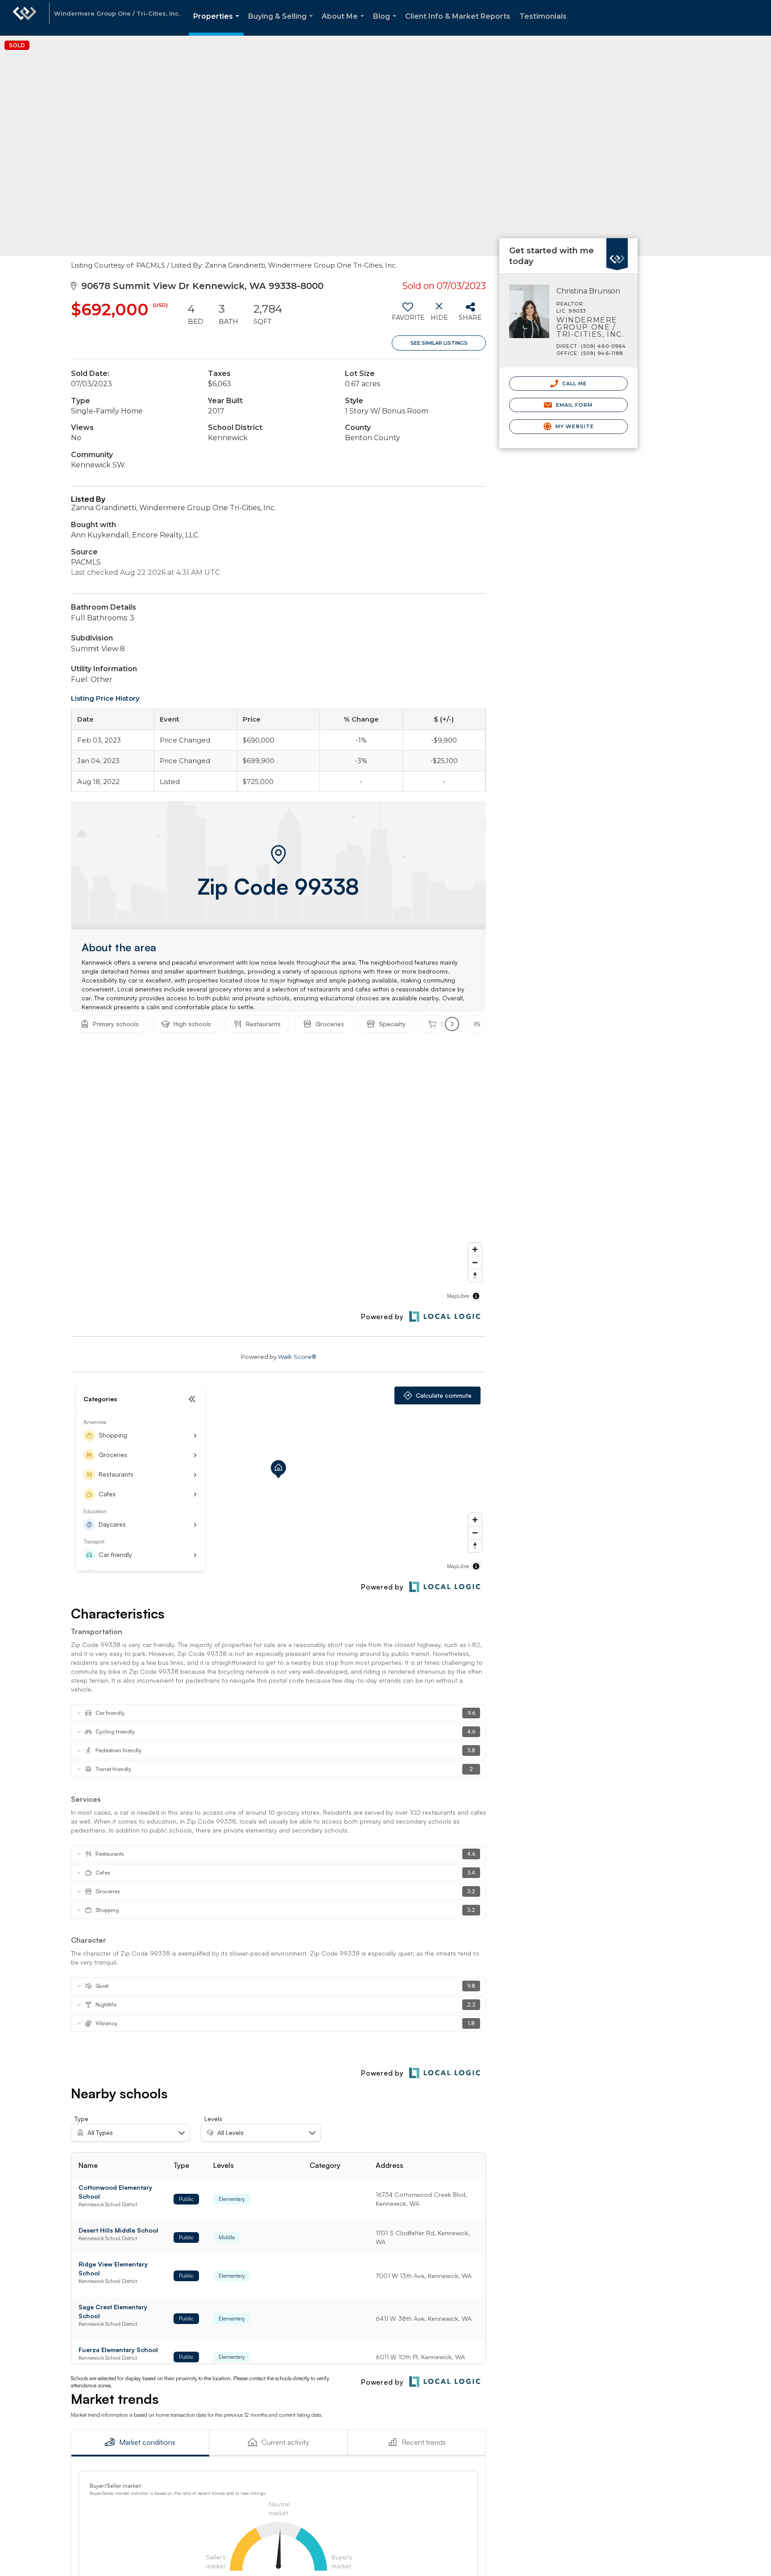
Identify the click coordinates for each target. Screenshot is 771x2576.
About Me (345, 24)
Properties (218, 24)
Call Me (574, 384)
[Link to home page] (25, 18)
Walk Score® (297, 1357)
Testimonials (543, 16)
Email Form (573, 405)
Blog (386, 24)
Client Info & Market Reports (458, 16)
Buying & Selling (282, 24)
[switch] (408, 315)
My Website (574, 426)
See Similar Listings (439, 343)
